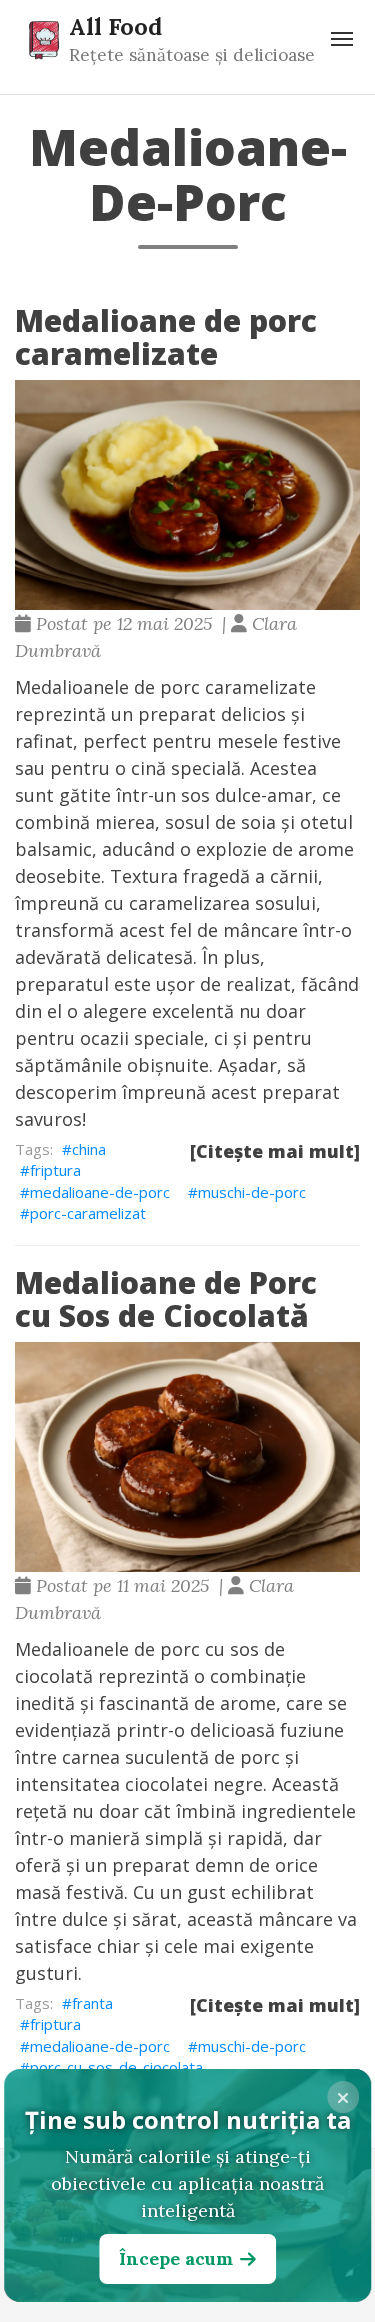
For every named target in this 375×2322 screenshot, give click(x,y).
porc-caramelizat (88, 1213)
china (89, 1149)
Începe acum (176, 2258)
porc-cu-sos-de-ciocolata (116, 2067)
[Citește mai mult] (275, 1151)
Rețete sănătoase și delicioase (192, 55)
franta (92, 2003)
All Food (115, 26)
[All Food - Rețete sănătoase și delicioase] (44, 39)
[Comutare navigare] (342, 39)
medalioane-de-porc (100, 1192)
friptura (55, 1170)
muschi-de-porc (252, 1192)
